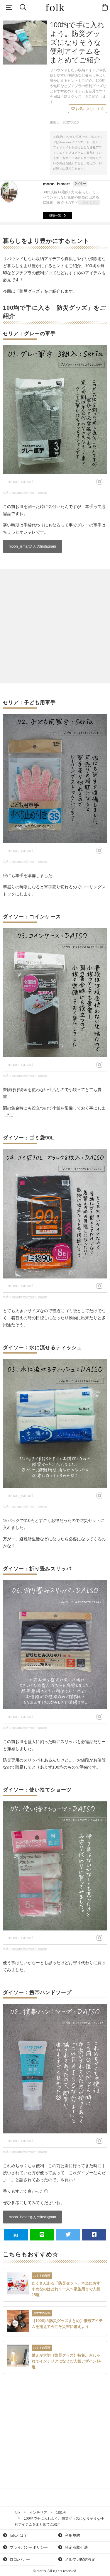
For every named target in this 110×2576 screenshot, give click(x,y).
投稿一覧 (55, 215)
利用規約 (72, 2535)
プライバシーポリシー (28, 2547)
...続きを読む (90, 203)
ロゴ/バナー (19, 2559)
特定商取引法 (76, 2547)
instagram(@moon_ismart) (29, 493)
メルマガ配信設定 (79, 2559)
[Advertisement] (55, 626)
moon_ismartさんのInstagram (32, 546)
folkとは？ (18, 2535)
